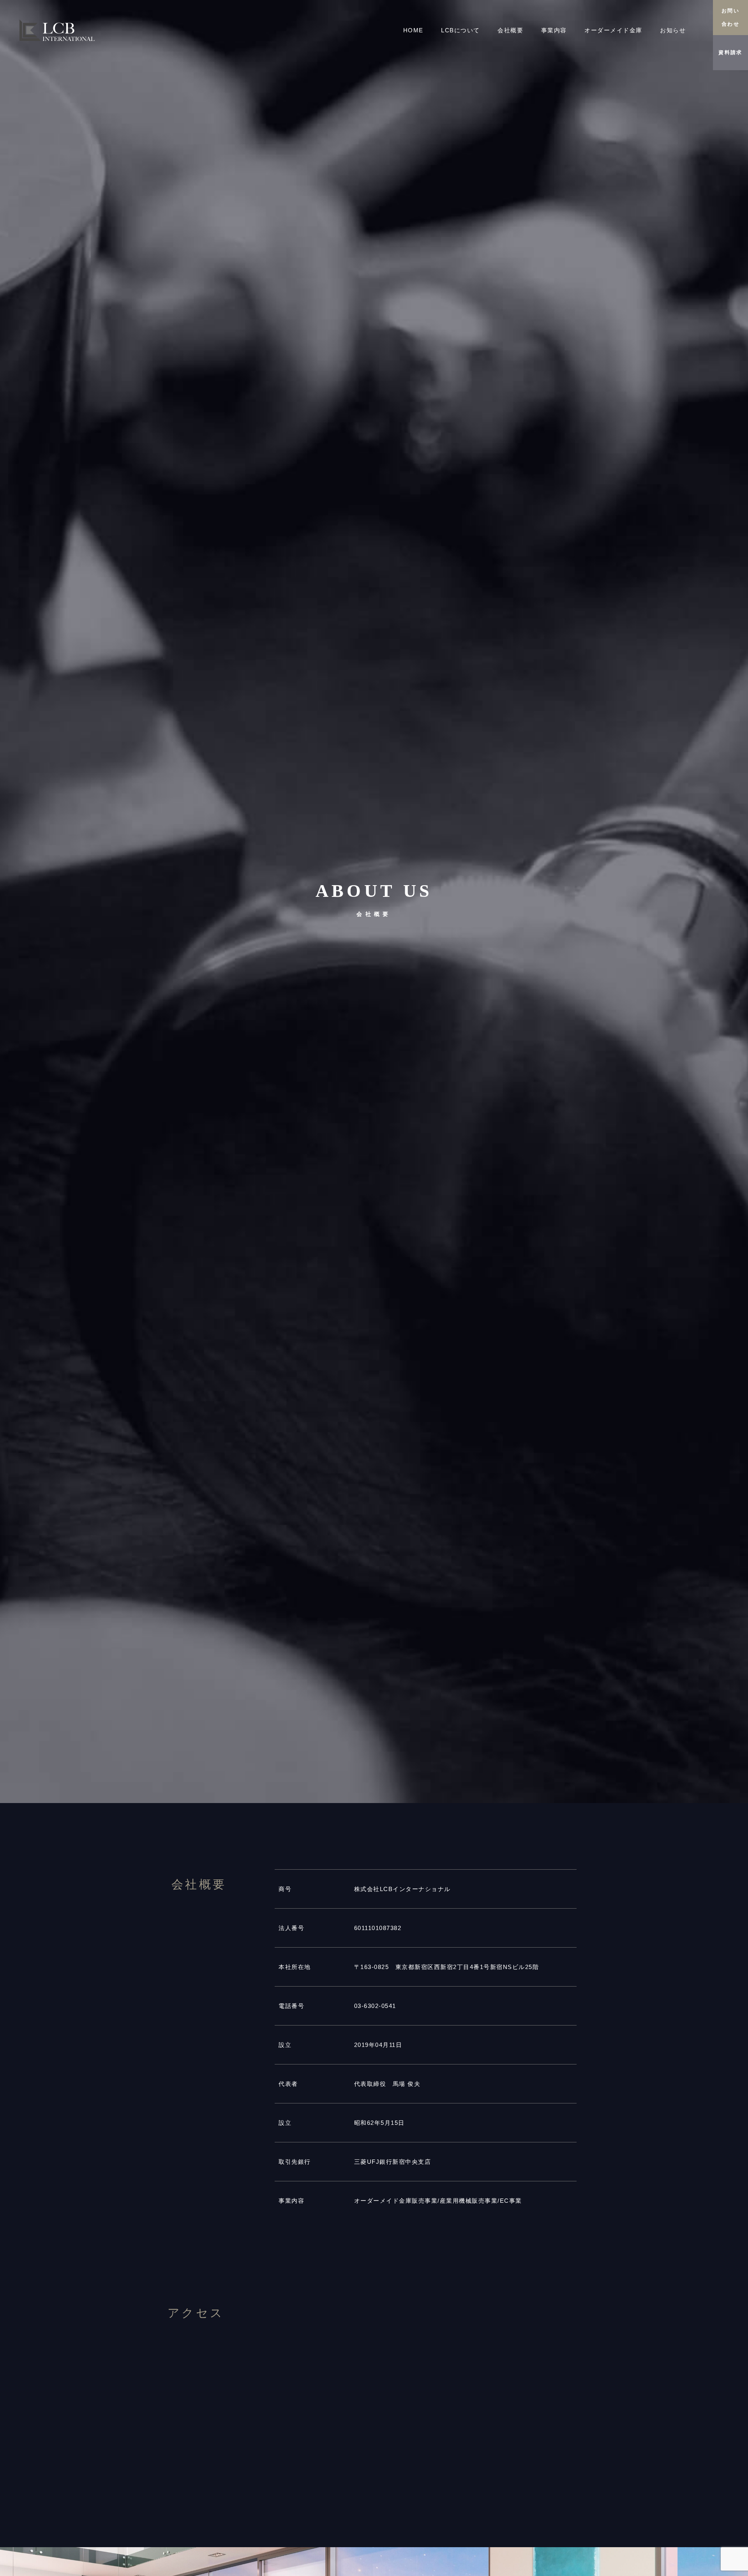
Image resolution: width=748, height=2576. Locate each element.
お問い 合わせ (730, 17)
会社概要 (510, 30)
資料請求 (730, 52)
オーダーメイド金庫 (613, 30)
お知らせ (673, 30)
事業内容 (554, 30)
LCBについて (460, 30)
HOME (413, 30)
